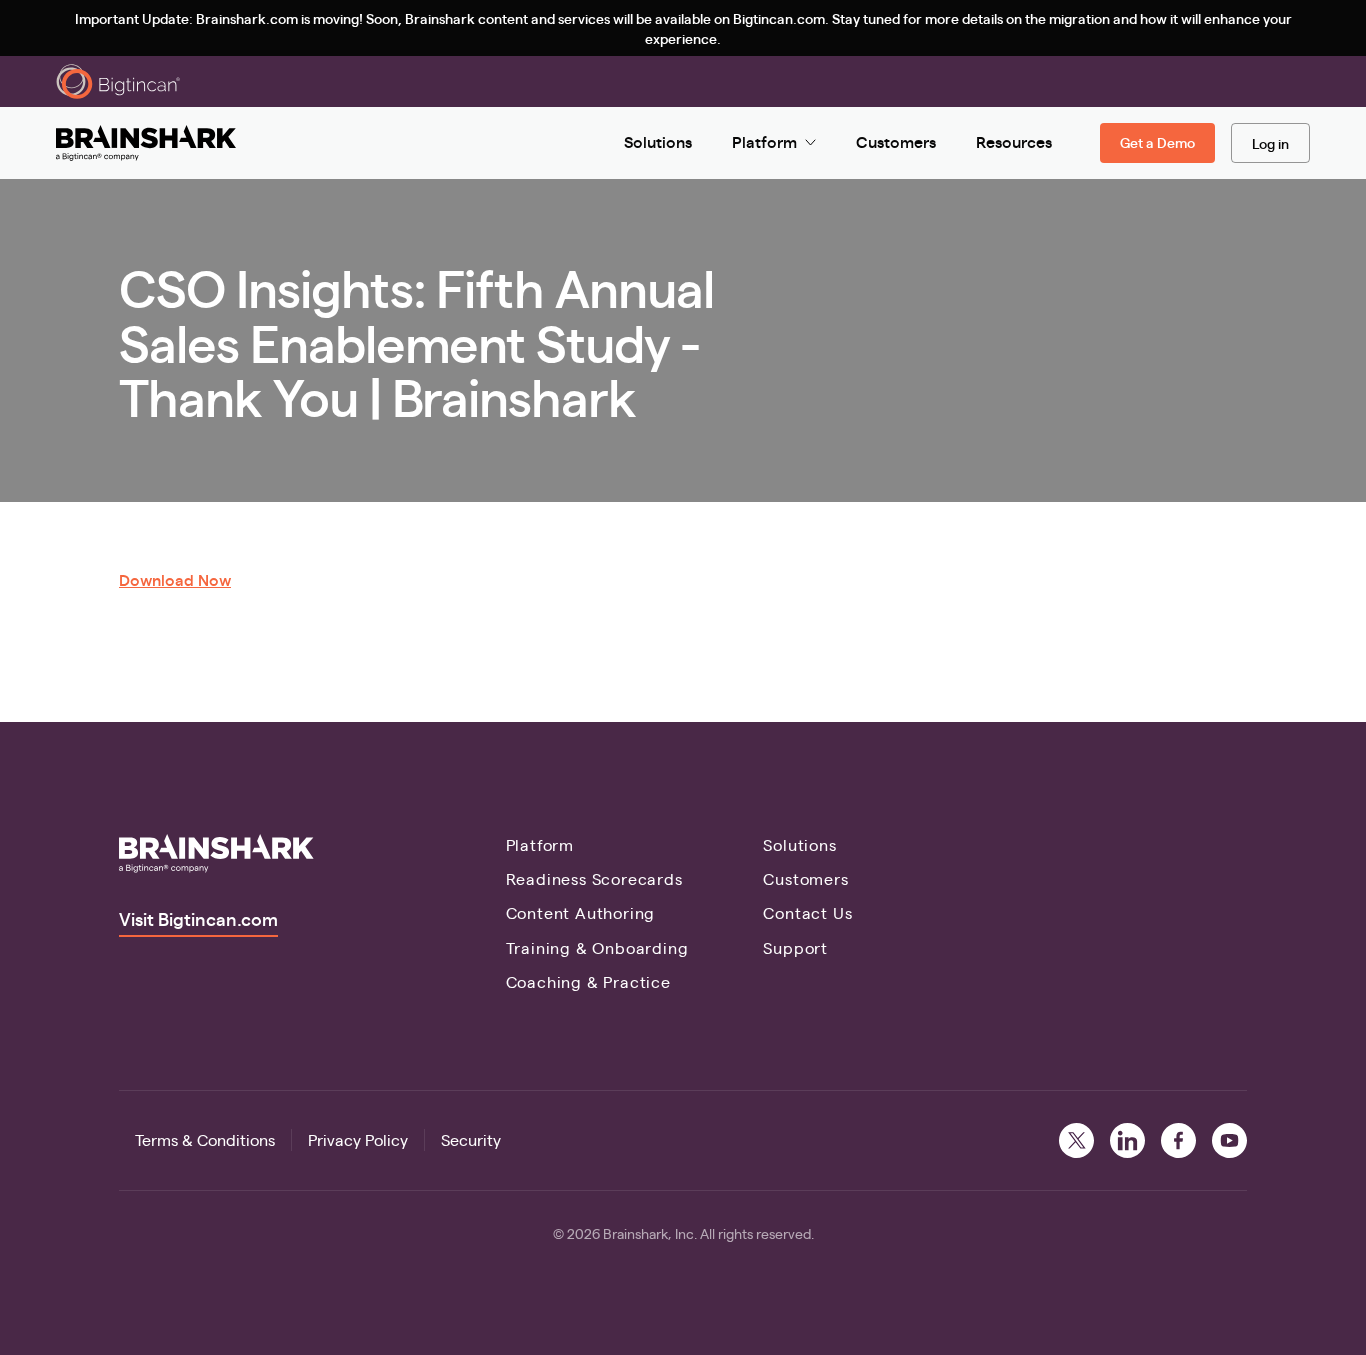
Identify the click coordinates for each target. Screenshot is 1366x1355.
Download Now (175, 579)
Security (471, 1139)
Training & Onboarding (597, 947)
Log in (1270, 143)
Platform (540, 844)
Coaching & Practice (588, 981)
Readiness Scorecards (594, 878)
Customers (805, 878)
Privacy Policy (358, 1139)
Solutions (799, 844)
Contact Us (807, 912)
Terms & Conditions (205, 1139)
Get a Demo (1157, 142)
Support (795, 947)
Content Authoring (581, 912)
